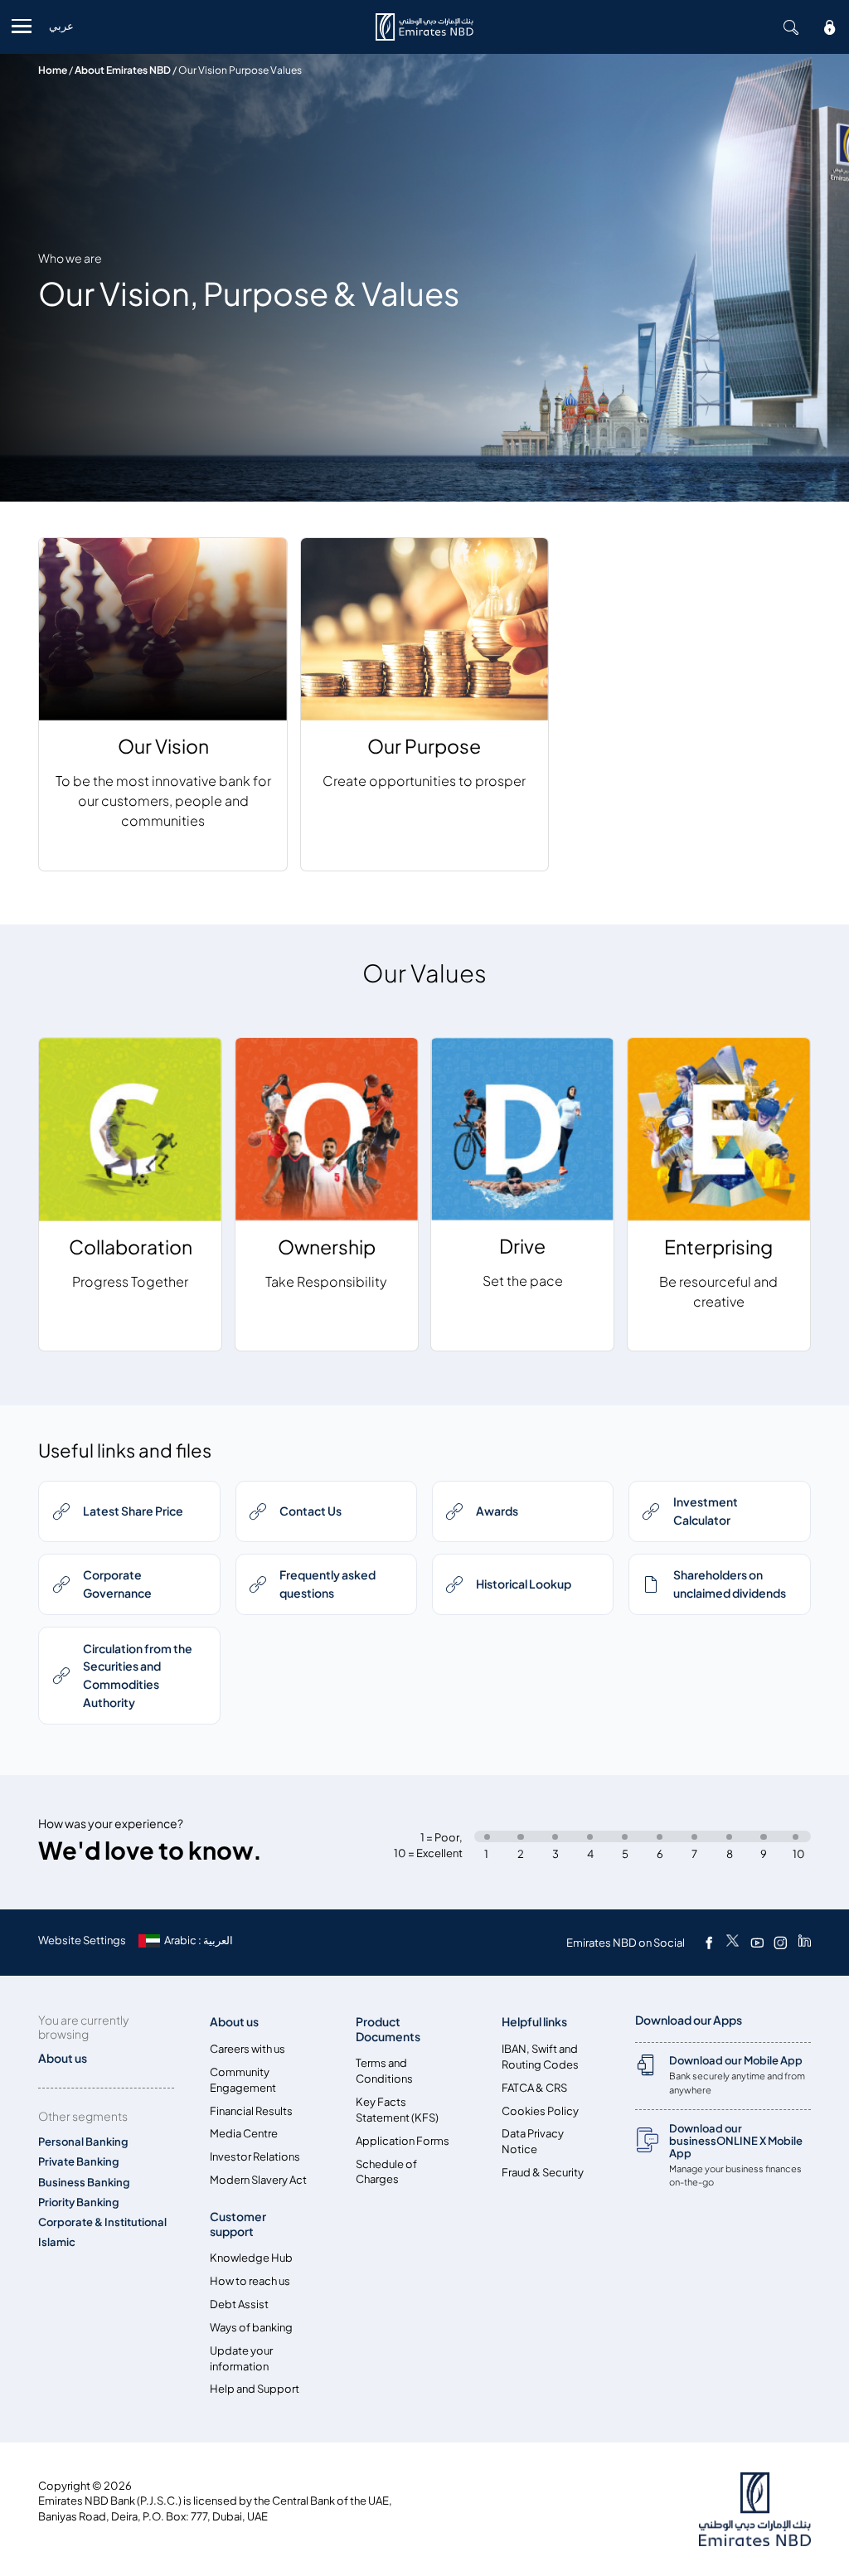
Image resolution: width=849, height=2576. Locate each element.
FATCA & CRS (534, 2088)
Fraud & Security (543, 2173)
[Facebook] (709, 1943)
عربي (61, 26)
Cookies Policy (540, 2111)
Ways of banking (251, 2328)
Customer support (238, 2224)
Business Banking (84, 2183)
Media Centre (244, 2134)
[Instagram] (780, 1943)
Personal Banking (83, 2142)
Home (53, 70)
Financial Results (251, 2111)
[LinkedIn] (805, 1943)
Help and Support (255, 2389)
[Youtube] (757, 1943)
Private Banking (79, 2162)
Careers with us (247, 2049)
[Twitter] (733, 1943)
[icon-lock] (830, 27)
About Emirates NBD (123, 70)
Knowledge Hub (251, 2258)
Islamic (57, 2242)
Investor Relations (255, 2157)
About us (234, 2022)
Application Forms (403, 2141)
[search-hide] (791, 27)
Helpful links (534, 2022)
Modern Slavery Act (258, 2180)
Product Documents (388, 2029)
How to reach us (250, 2281)
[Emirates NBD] (424, 27)
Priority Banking (79, 2202)
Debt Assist (239, 2304)
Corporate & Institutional (102, 2222)
